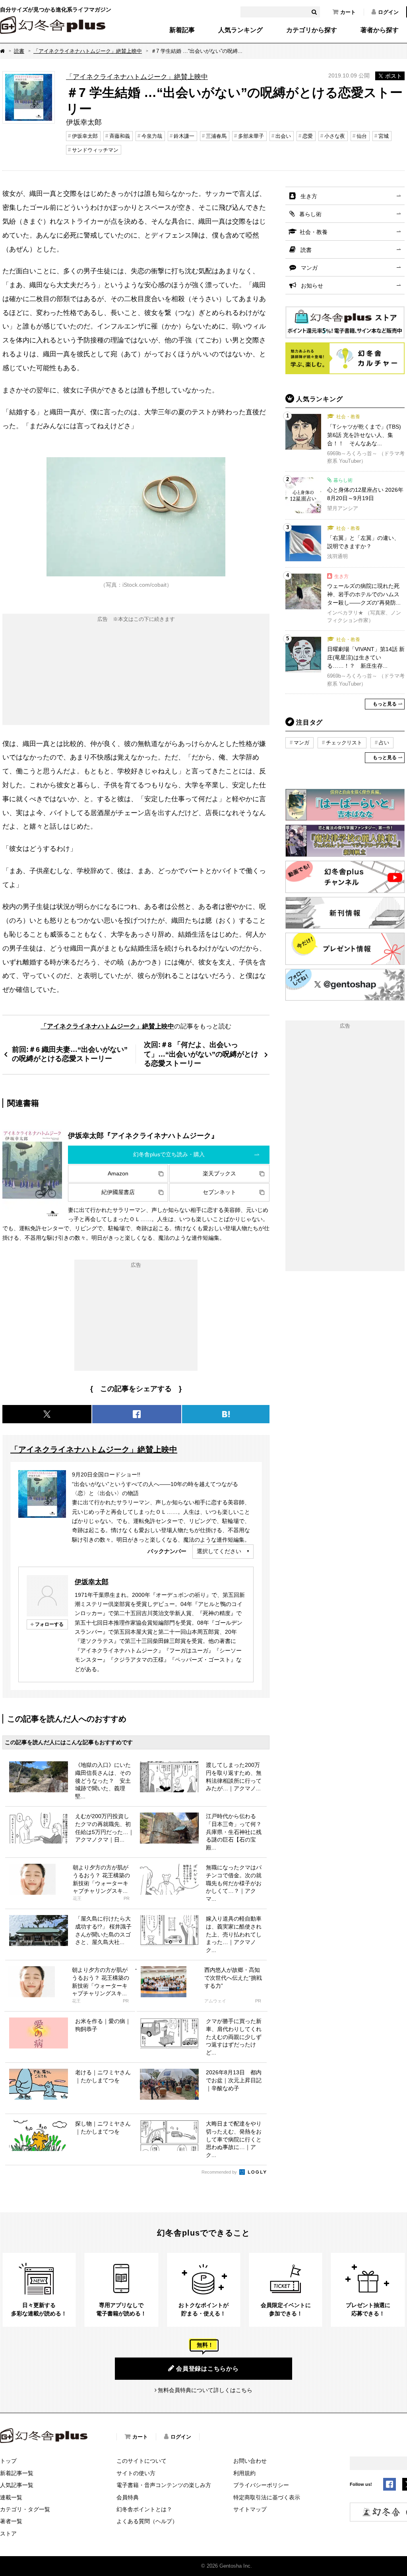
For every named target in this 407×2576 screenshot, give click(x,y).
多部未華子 (251, 136)
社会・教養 (314, 232)
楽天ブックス (219, 1173)
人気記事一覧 (17, 2485)
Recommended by (220, 2172)
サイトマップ (250, 2509)
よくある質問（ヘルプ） (147, 2521)
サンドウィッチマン (95, 150)
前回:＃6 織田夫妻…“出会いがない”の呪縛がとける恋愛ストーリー (70, 1054)
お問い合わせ (250, 2461)
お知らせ (312, 286)
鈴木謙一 (184, 136)
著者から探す (380, 30)
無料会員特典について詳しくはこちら (205, 2390)
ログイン (388, 12)
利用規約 (244, 2473)
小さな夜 (335, 136)
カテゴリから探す (312, 30)
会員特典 (128, 2497)
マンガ (309, 268)
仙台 (362, 136)
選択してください (219, 1551)
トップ (8, 2461)
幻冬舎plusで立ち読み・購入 (169, 1154)
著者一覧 (11, 2521)
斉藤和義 (120, 136)
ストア (8, 2533)
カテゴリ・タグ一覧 (25, 2509)
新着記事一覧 (17, 2473)
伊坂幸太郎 (85, 136)
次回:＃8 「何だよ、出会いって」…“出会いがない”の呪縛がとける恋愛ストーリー (201, 1054)
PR (127, 1899)
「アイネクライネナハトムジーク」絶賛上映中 (88, 51)
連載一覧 (11, 2497)
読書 (19, 51)
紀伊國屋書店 (118, 1192)
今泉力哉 (152, 136)
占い (384, 743)
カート (348, 12)
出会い (283, 136)
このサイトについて (141, 2461)
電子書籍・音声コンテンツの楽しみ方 (164, 2485)
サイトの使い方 (136, 2473)
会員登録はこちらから (207, 2368)
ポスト (393, 76)
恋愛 (308, 136)
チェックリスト (344, 743)
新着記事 (182, 30)
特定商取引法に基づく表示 (267, 2497)
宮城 (384, 136)
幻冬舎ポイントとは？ (144, 2509)
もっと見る (385, 704)
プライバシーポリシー (261, 2485)
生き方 (309, 196)
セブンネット (219, 1192)
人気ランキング (240, 30)
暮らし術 (310, 214)
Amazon (118, 1173)
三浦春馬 (216, 136)
